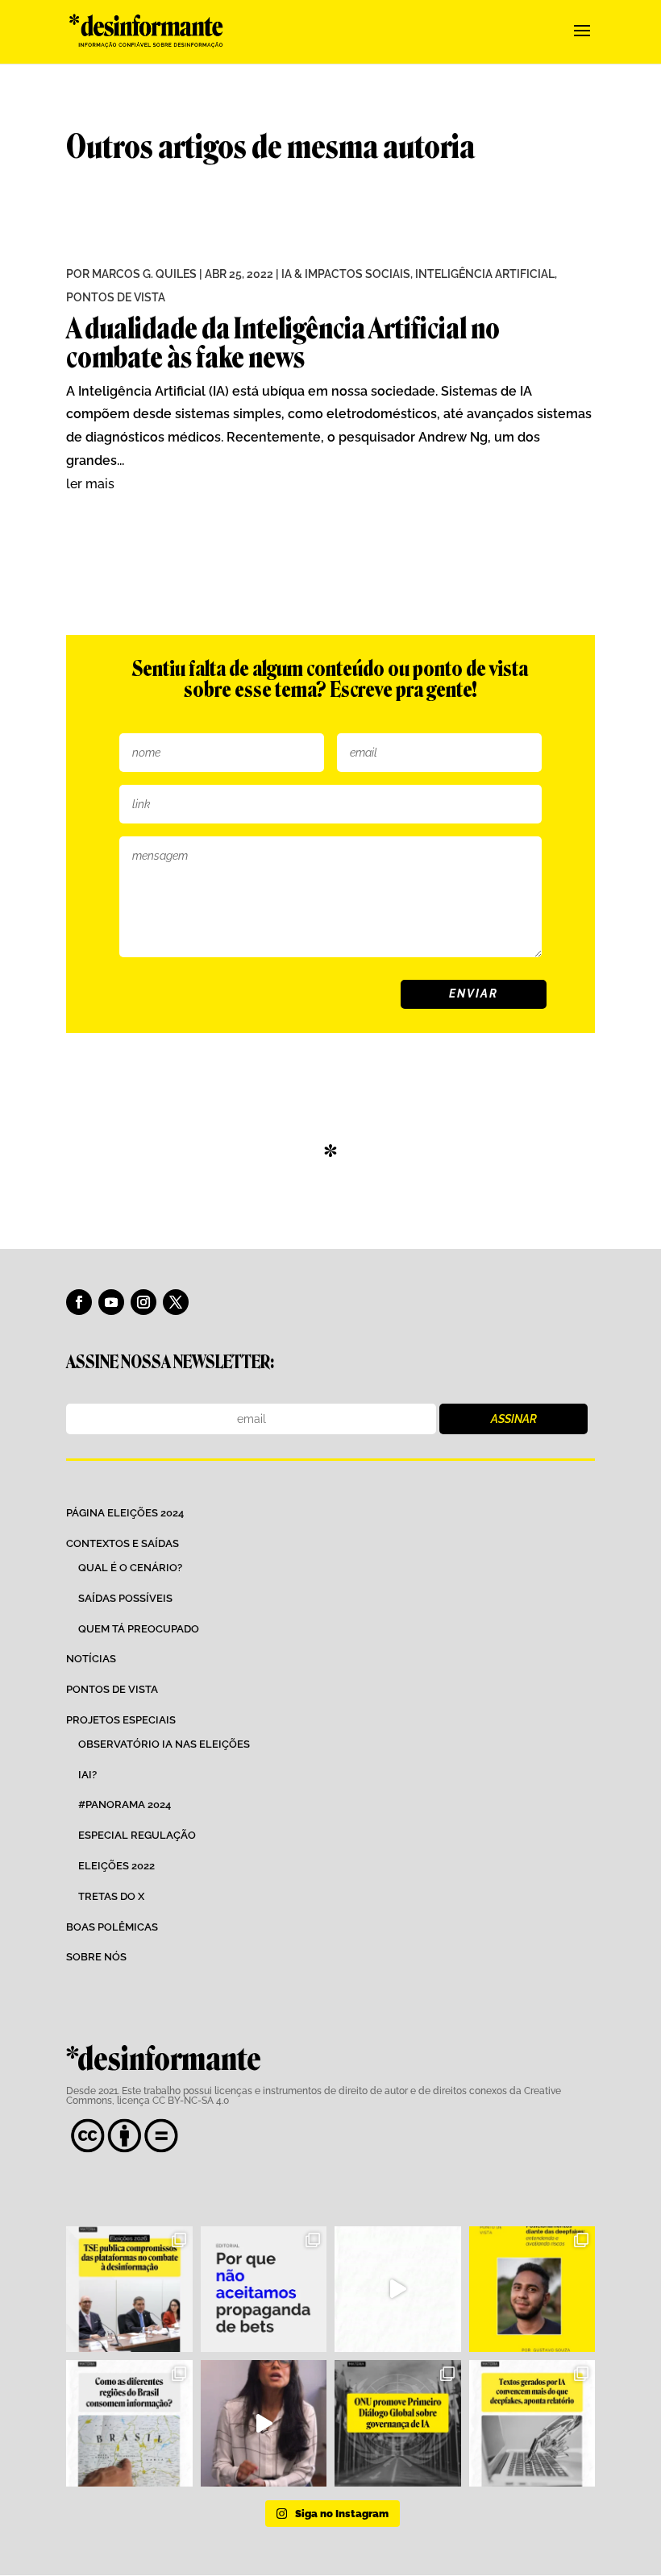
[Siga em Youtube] (111, 1302)
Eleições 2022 (116, 1866)
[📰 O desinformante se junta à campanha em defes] (264, 2290)
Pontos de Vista (116, 297)
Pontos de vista (112, 1689)
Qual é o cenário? (130, 1568)
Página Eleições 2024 (125, 1513)
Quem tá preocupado (139, 1629)
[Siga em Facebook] (79, 1302)
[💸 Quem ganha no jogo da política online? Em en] (398, 2290)
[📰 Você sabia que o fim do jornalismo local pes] (264, 2423)
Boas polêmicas (112, 1927)
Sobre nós (96, 1957)
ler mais (90, 484)
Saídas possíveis (125, 1598)
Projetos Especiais (121, 1720)
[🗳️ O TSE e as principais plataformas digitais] (129, 2290)
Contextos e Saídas (123, 1543)
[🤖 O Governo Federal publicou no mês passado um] (532, 2290)
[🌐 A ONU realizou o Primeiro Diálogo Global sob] (398, 2423)
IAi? (87, 1775)
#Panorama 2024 (125, 1804)
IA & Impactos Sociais (346, 274)
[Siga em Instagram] (143, 1302)
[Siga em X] (176, 1302)
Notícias (91, 1659)
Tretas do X (111, 1896)
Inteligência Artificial (485, 274)
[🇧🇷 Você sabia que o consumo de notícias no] (129, 2423)
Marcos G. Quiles (144, 274)
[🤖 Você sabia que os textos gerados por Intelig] (532, 2423)
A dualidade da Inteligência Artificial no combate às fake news (283, 343)
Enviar (474, 993)
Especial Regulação (137, 1835)
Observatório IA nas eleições (164, 1744)
